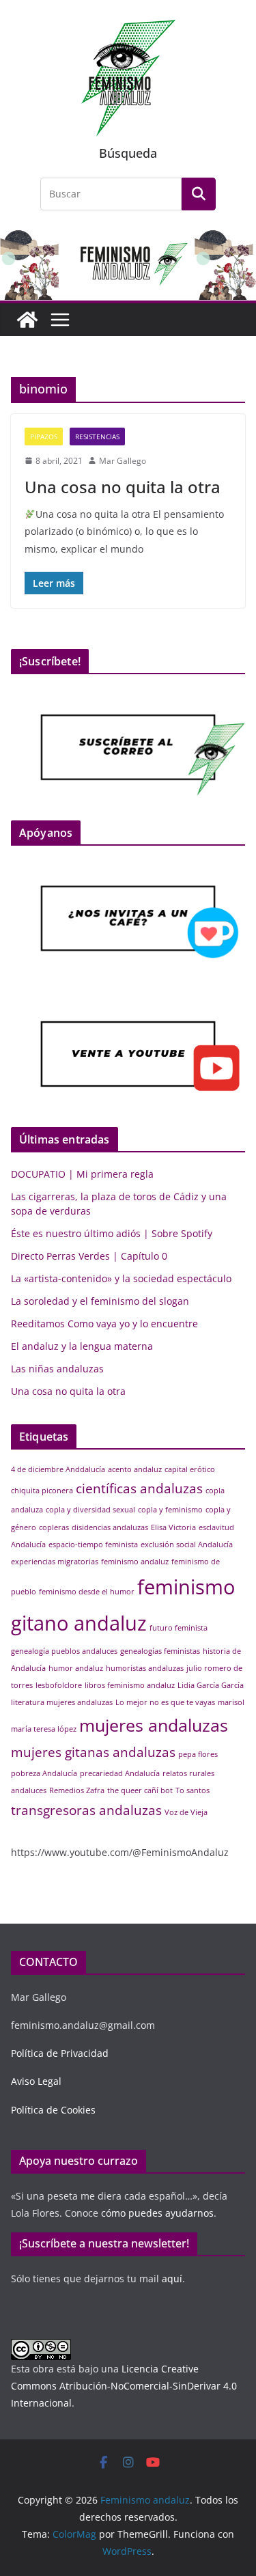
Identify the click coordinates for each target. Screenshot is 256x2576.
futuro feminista (179, 1628)
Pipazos (44, 437)
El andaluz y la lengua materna (82, 1346)
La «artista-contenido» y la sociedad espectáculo (121, 1278)
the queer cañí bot (140, 1790)
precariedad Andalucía (120, 1773)
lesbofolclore (59, 1685)
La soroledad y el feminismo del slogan (100, 1301)
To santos (193, 1790)
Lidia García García (211, 1685)
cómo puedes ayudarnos (156, 2213)
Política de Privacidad (60, 2053)
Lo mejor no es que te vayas (165, 1702)
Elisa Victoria (173, 1527)
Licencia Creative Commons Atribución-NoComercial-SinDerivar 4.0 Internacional (124, 2386)
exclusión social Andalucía (187, 1545)
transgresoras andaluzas (86, 1810)
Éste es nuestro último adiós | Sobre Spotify (112, 1233)
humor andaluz (76, 1668)
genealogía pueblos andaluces (64, 1651)
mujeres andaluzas (154, 1725)
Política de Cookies (53, 2110)
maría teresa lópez (44, 1729)
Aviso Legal (36, 2081)
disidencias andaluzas (110, 1527)
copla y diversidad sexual (90, 1510)
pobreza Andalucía (44, 1773)
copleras (54, 1527)
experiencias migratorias (55, 1562)
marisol (231, 1702)
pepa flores (198, 1754)
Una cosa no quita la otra (123, 487)
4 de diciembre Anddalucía (58, 1469)
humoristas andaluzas (145, 1668)
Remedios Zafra (77, 1790)
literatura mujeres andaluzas (62, 1702)
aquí (172, 2279)
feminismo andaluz (135, 1562)
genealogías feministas (160, 1651)
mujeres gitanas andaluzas (93, 1752)
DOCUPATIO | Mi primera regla (82, 1174)
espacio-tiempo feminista (93, 1545)
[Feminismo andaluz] (27, 320)
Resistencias (97, 437)
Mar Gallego (123, 461)
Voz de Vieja (186, 1812)
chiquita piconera (42, 1491)
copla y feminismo (170, 1510)
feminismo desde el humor (87, 1592)
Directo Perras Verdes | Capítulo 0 (89, 1256)
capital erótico (190, 1469)
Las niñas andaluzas (57, 1369)
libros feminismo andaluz (130, 1685)
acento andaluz (135, 1469)
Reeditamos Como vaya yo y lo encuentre (104, 1324)
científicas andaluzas (139, 1488)
